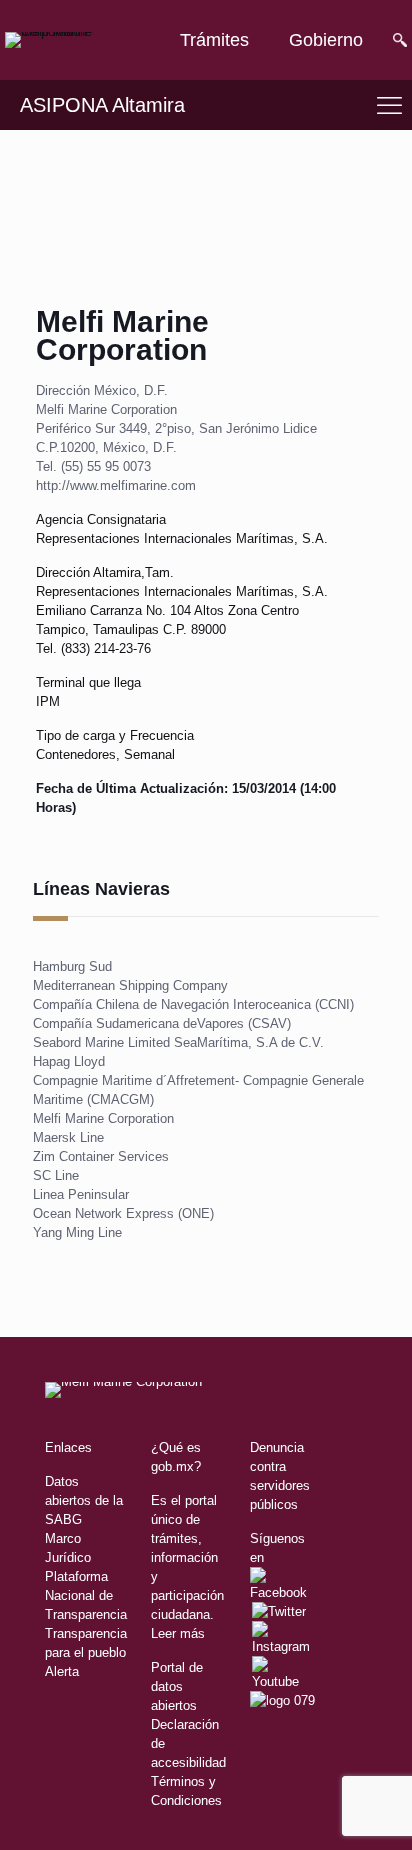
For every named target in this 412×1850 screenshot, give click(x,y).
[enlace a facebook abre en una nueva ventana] (282, 1592)
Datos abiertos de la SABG (84, 1500)
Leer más (178, 1633)
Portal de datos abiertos (177, 1686)
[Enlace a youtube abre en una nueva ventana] (282, 1681)
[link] (70, 40)
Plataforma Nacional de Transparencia (86, 1595)
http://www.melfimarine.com (116, 485)
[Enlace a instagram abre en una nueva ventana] (281, 1646)
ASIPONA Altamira (102, 105)
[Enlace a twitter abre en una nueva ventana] (279, 1611)
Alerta (62, 1671)
